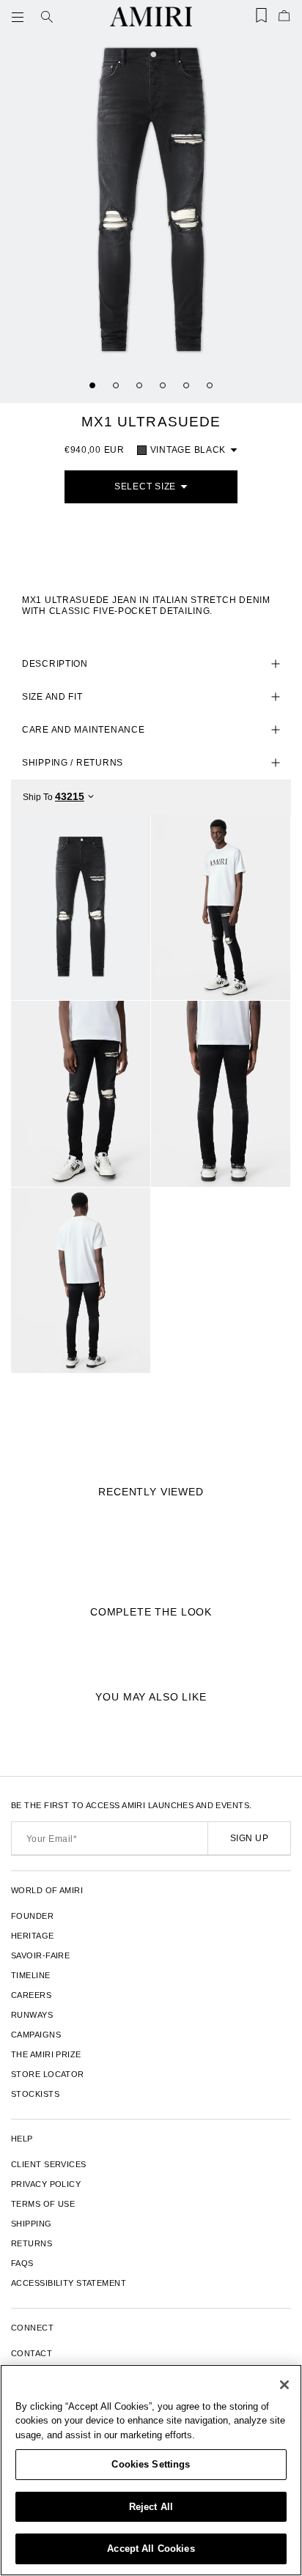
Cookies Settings (151, 2464)
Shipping (32, 2224)
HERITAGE (33, 1936)
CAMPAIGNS (36, 2035)
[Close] (284, 2385)
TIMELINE (31, 1975)
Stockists (35, 2094)
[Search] (47, 17)
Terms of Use (43, 2204)
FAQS (22, 2263)
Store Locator (48, 2074)
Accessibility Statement (69, 2283)
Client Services (49, 2164)
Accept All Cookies (151, 2549)
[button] (21, 17)
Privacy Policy (46, 2184)
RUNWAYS (32, 2015)
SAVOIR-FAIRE (40, 1955)
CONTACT (32, 2353)
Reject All (151, 2507)
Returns (32, 2243)
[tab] (92, 385)
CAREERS (31, 1995)
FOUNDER (32, 1916)
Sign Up (249, 1838)
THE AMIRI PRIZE (46, 2054)
